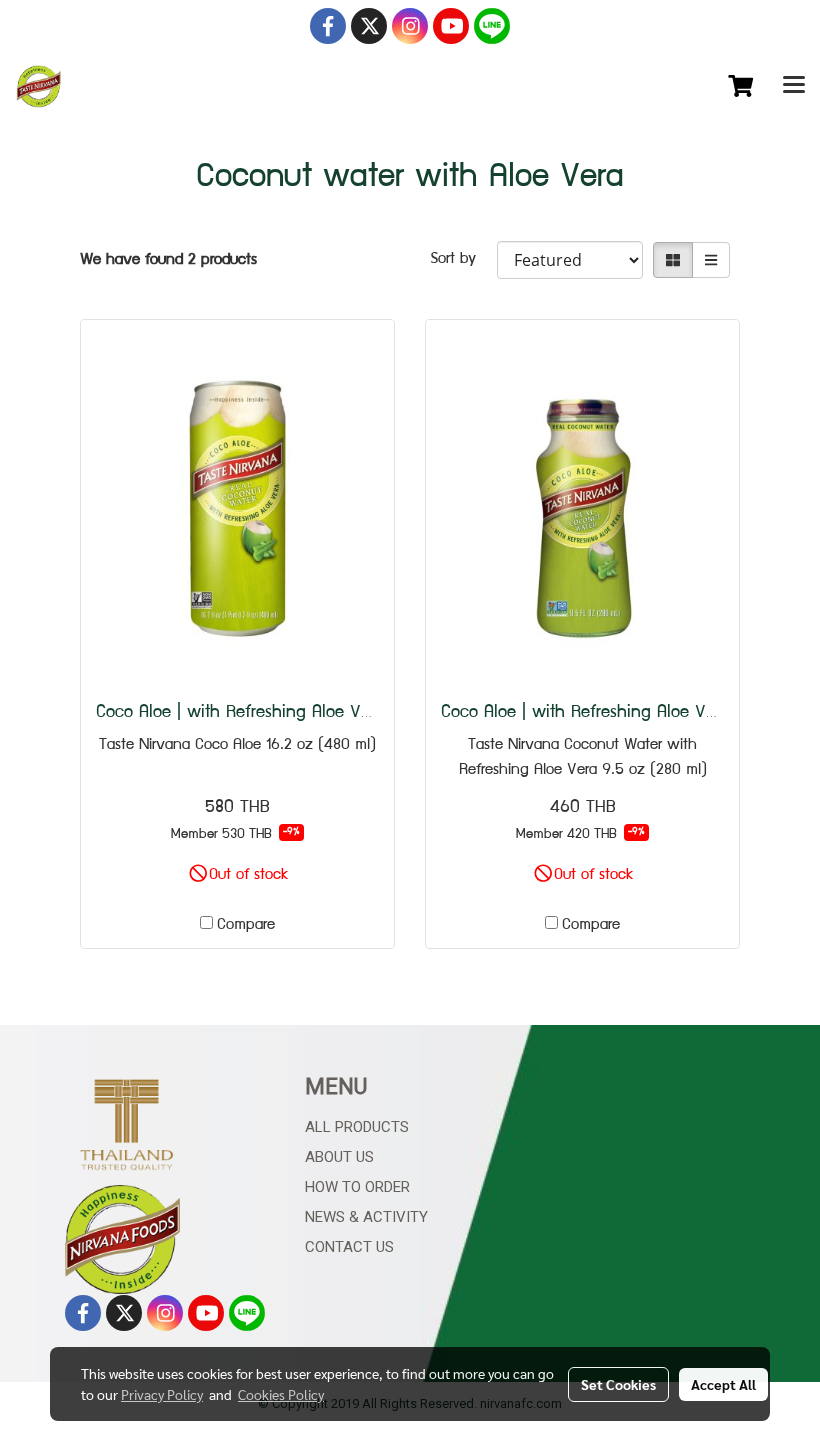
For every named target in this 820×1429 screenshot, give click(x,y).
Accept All (723, 1384)
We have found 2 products (168, 261)
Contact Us (349, 1247)
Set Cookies (618, 1384)
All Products (357, 1127)
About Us (339, 1157)
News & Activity (366, 1217)
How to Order (357, 1187)
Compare (246, 926)
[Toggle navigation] (794, 87)
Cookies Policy (281, 1394)
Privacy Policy (162, 1394)
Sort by (463, 260)
